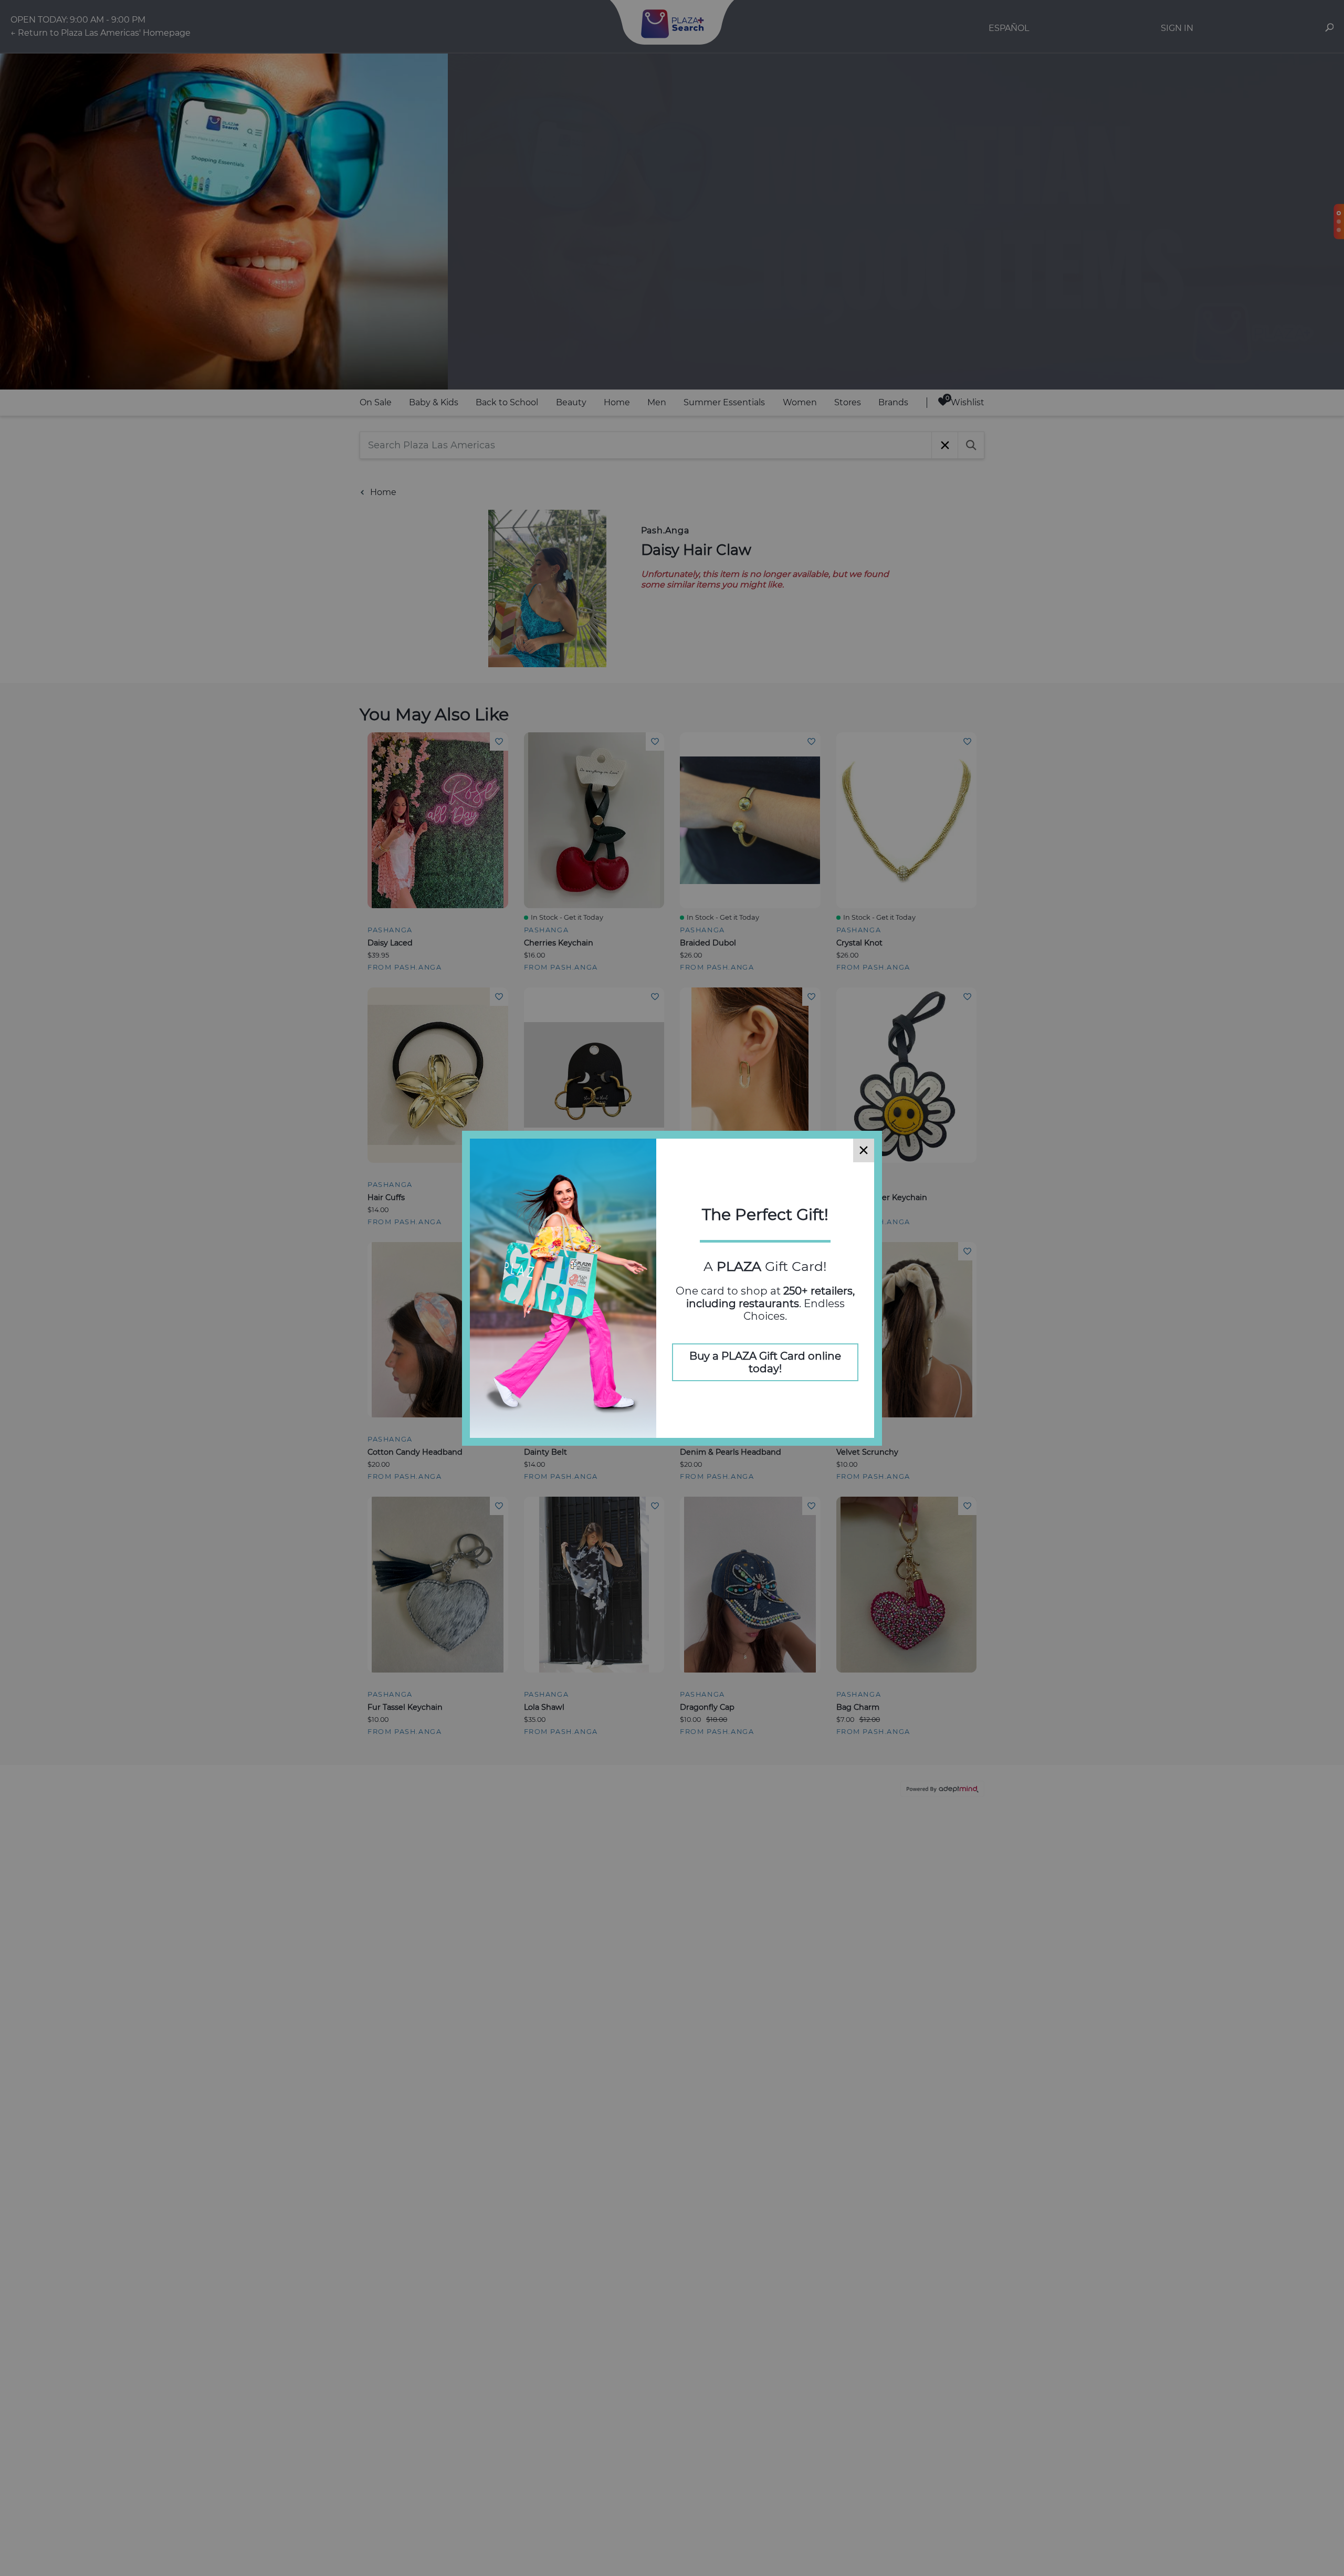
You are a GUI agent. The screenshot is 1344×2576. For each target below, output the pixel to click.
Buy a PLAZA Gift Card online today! (765, 1362)
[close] (864, 1150)
